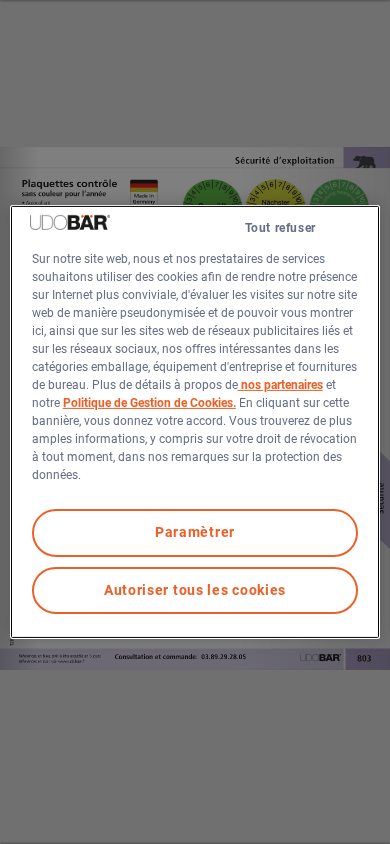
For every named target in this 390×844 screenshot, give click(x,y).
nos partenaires (280, 385)
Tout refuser (280, 228)
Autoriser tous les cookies (195, 590)
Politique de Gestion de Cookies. (149, 403)
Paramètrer (195, 532)
